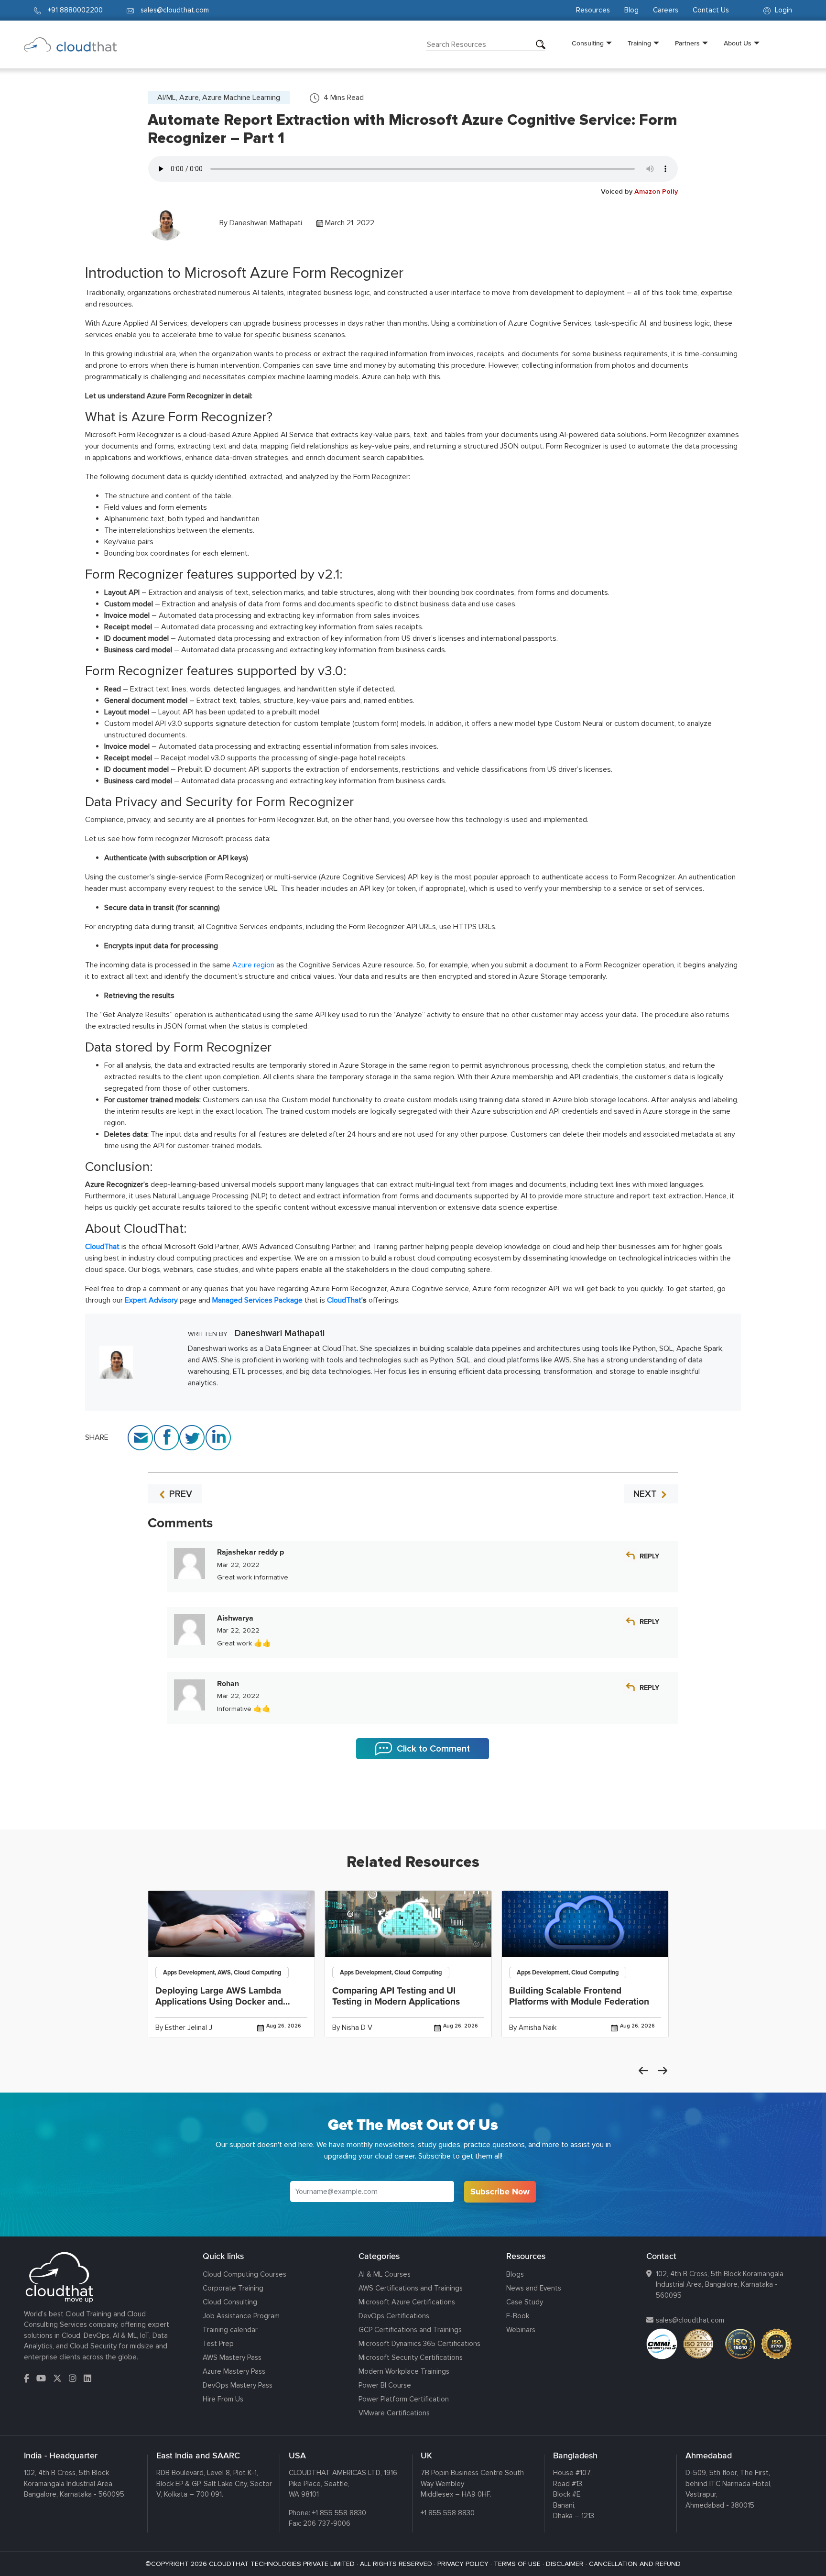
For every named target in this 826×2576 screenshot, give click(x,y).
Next (663, 2071)
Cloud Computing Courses (245, 2274)
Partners (687, 43)
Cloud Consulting (230, 2302)
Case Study (525, 2302)
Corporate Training (233, 2288)
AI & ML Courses (385, 2274)
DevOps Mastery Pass (238, 2385)
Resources (593, 10)
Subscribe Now (500, 2192)
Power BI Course (385, 2385)
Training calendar (230, 2330)
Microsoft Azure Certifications (407, 2302)
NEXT (646, 1494)
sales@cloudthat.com (690, 2320)
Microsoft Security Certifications (411, 2357)
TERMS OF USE (517, 2564)
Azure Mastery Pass (234, 2371)
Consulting (588, 43)
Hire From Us (223, 2399)
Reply (649, 1556)
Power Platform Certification (404, 2399)
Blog (631, 10)
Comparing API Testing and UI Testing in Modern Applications (396, 1996)
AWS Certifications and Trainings (411, 2288)
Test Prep (218, 2344)
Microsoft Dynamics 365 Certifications (419, 2344)
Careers (666, 10)
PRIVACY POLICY (463, 2564)
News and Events (534, 2288)
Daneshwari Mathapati (266, 223)
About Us (738, 43)
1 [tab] (413, 1806)
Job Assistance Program (241, 2316)
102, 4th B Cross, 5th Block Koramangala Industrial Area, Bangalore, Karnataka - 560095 (720, 2285)
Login (783, 10)
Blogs (515, 2274)
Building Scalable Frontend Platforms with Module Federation (579, 1996)
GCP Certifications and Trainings (410, 2330)
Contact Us (711, 10)
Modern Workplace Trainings (404, 2371)
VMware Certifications (394, 2413)
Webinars (521, 2330)
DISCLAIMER (565, 2564)
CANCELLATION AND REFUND (635, 2564)
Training (639, 43)
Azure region (253, 965)
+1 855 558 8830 (339, 2513)
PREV (179, 1494)
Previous (643, 2071)
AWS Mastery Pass (232, 2357)
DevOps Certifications (394, 2316)
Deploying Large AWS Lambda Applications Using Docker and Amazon (219, 2002)
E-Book (518, 2316)
